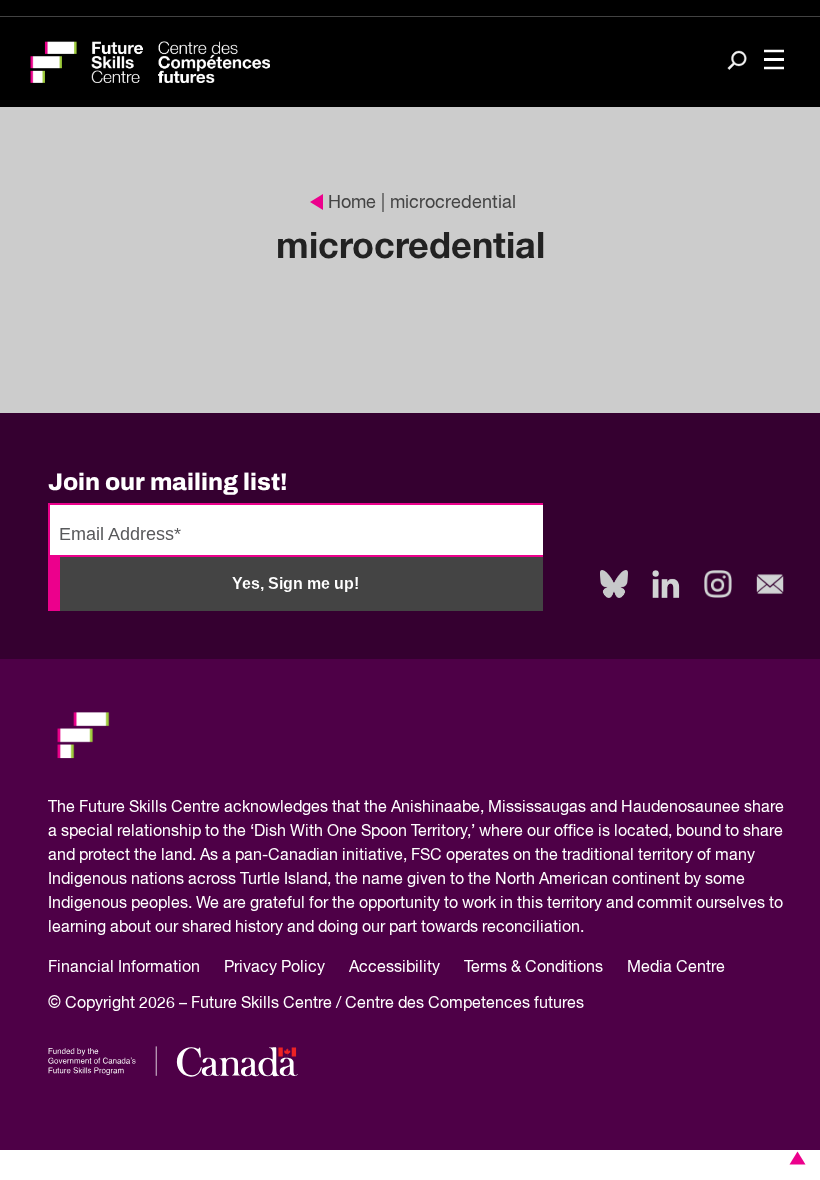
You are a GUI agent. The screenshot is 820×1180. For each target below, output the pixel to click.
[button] (794, 1158)
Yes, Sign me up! (295, 583)
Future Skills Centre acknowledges (203, 808)
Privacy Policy (274, 968)
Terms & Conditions (533, 968)
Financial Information (124, 968)
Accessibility (394, 968)
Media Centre (676, 968)
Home (352, 203)
